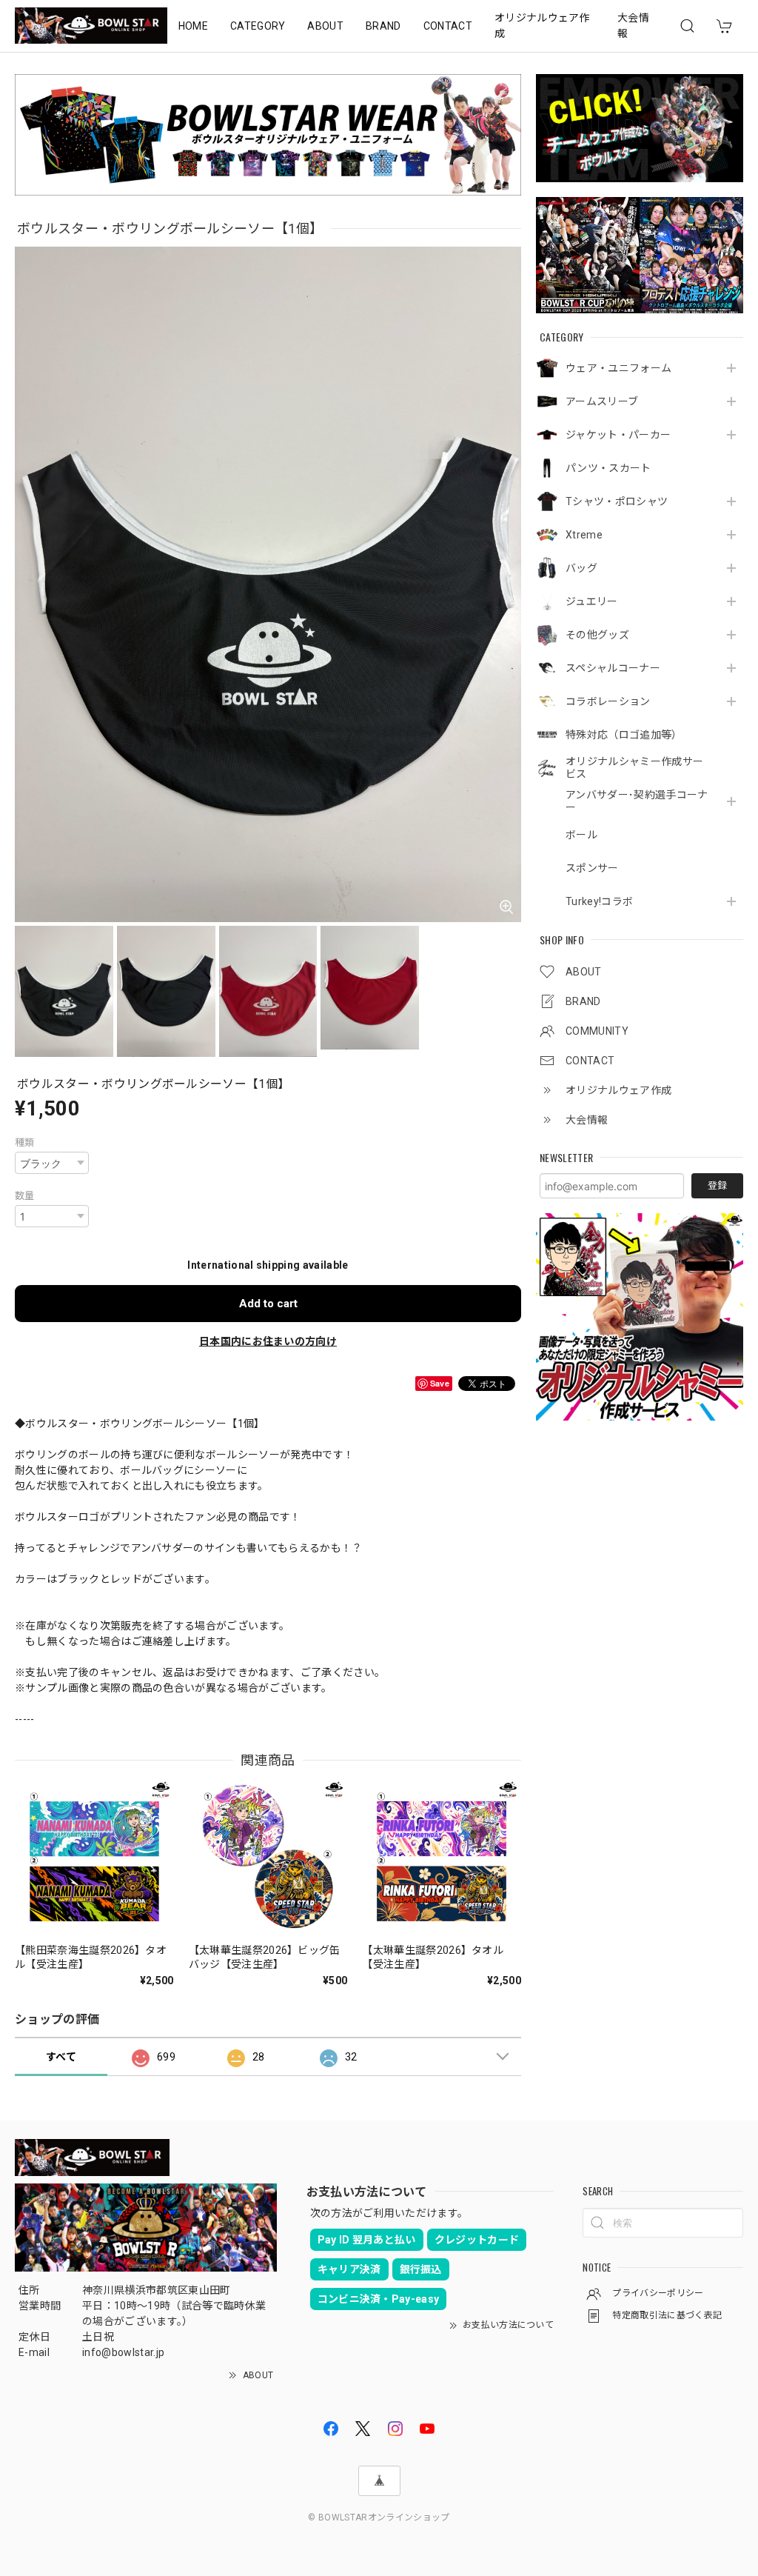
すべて (61, 2057)
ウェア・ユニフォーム (618, 368)
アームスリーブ (602, 401)
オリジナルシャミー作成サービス (634, 768)
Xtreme (584, 535)
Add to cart (268, 1304)
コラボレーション (608, 701)
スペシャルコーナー (613, 668)
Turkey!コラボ (599, 901)
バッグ (581, 568)
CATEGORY (258, 26)
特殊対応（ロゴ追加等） (624, 735)
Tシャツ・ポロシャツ (617, 501)
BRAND (383, 26)
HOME (193, 26)
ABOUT (325, 26)
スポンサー (592, 868)
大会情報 (633, 26)
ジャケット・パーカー (618, 435)
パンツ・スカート (608, 468)
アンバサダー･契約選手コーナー (637, 801)
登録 (717, 1185)
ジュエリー (592, 601)
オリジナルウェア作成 (542, 26)
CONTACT (448, 26)
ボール (581, 835)
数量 (25, 1196)
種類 (25, 1142)
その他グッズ (597, 635)
